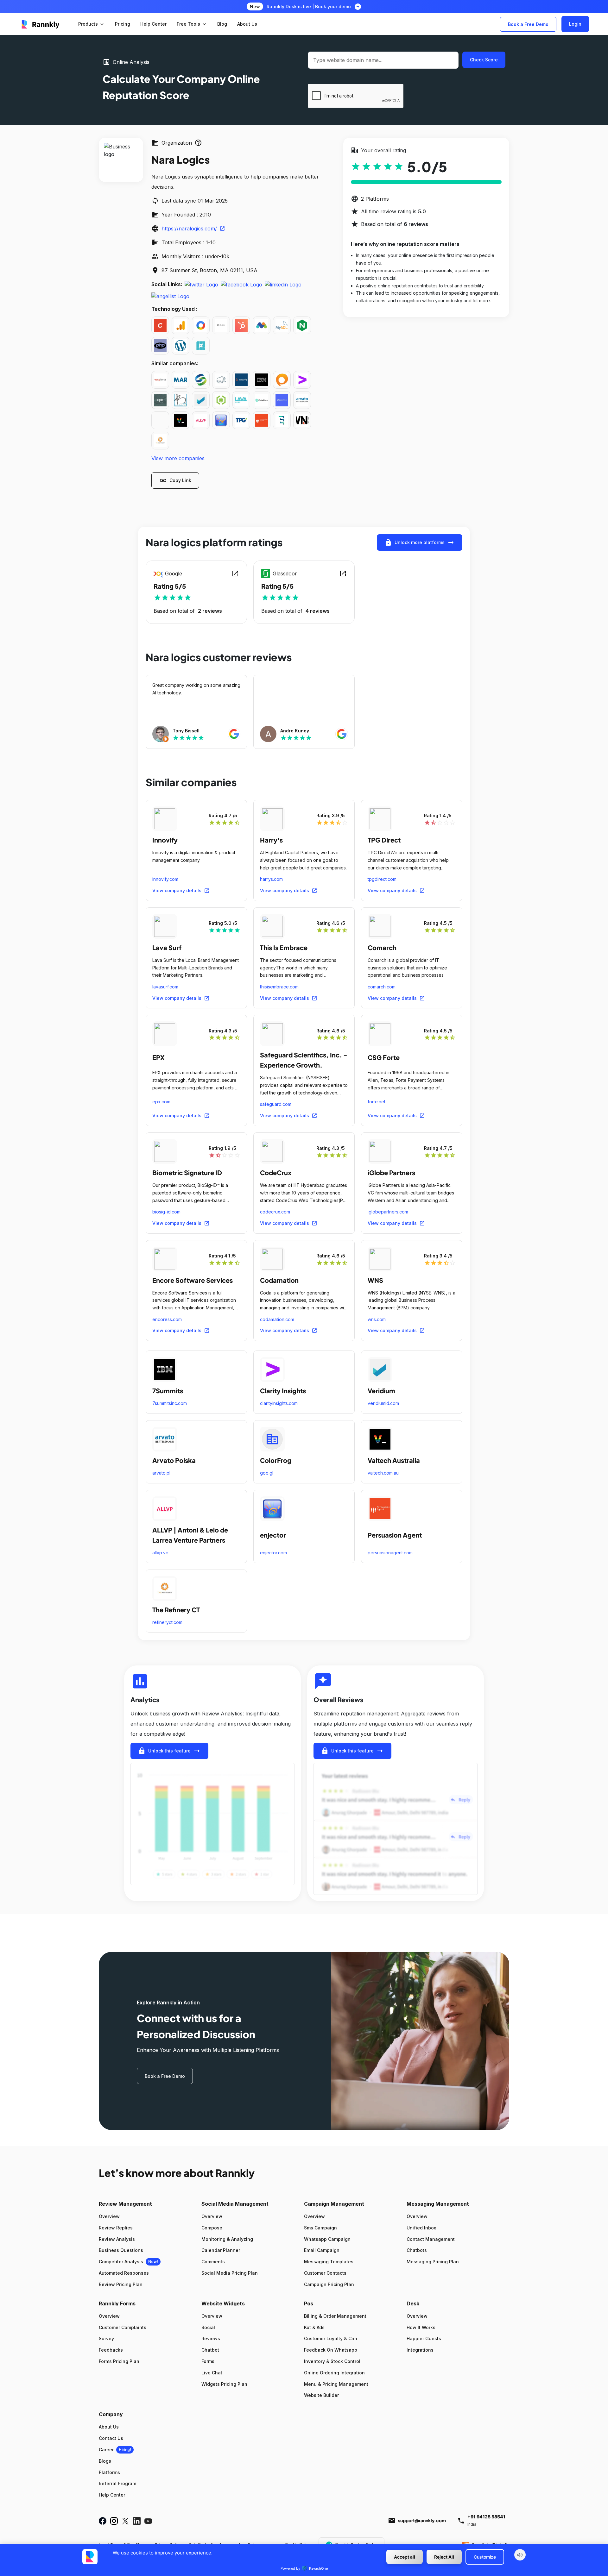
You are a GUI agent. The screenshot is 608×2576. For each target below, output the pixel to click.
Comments (213, 2262)
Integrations (420, 2350)
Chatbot (210, 2350)
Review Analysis (117, 2239)
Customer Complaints (123, 2327)
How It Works (421, 2327)
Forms (208, 2361)
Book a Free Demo (528, 24)
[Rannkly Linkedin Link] (137, 2521)
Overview (109, 2216)
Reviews (211, 2338)
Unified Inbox (421, 2228)
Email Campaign (322, 2250)
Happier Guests (424, 2338)
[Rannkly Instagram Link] (114, 2521)
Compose (212, 2228)
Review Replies (116, 2228)
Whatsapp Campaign (327, 2239)
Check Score (484, 60)
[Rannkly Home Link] (41, 24)
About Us (109, 2427)
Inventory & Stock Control (332, 2361)
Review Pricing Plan (121, 2284)
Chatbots (417, 2250)
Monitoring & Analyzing (227, 2239)
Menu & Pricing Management (336, 2384)
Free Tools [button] (192, 24)
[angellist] (170, 296)
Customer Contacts (325, 2273)
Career (106, 2450)
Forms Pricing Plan (119, 2361)
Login (575, 24)
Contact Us (111, 2438)
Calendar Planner (221, 2250)
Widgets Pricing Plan (224, 2384)
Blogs (105, 2461)
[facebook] (241, 284)
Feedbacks (111, 2350)
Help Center (112, 2495)
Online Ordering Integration (334, 2373)
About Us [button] (247, 24)
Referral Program (117, 2483)
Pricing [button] (123, 24)
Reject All (444, 2557)
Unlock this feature (169, 1751)
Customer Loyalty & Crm (330, 2338)
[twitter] (201, 284)
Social (208, 2327)
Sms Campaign (320, 2228)
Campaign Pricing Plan (329, 2284)
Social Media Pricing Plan (230, 2273)
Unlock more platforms (420, 542)
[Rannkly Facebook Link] (103, 2521)
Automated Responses (124, 2273)
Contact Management (431, 2239)
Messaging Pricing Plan (433, 2262)
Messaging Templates (329, 2262)
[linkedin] (283, 284)
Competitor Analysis (121, 2262)
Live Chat (212, 2373)
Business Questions (121, 2250)
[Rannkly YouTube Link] (148, 2521)
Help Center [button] (153, 24)
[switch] (520, 2555)
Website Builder (321, 2395)
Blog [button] (222, 24)
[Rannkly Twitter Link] (125, 2521)
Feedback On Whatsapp (331, 2350)
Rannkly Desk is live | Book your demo (309, 6)
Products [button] (92, 24)
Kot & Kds (314, 2327)
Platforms (109, 2472)
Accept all (405, 2557)
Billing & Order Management (335, 2316)
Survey (106, 2338)
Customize (485, 2557)
